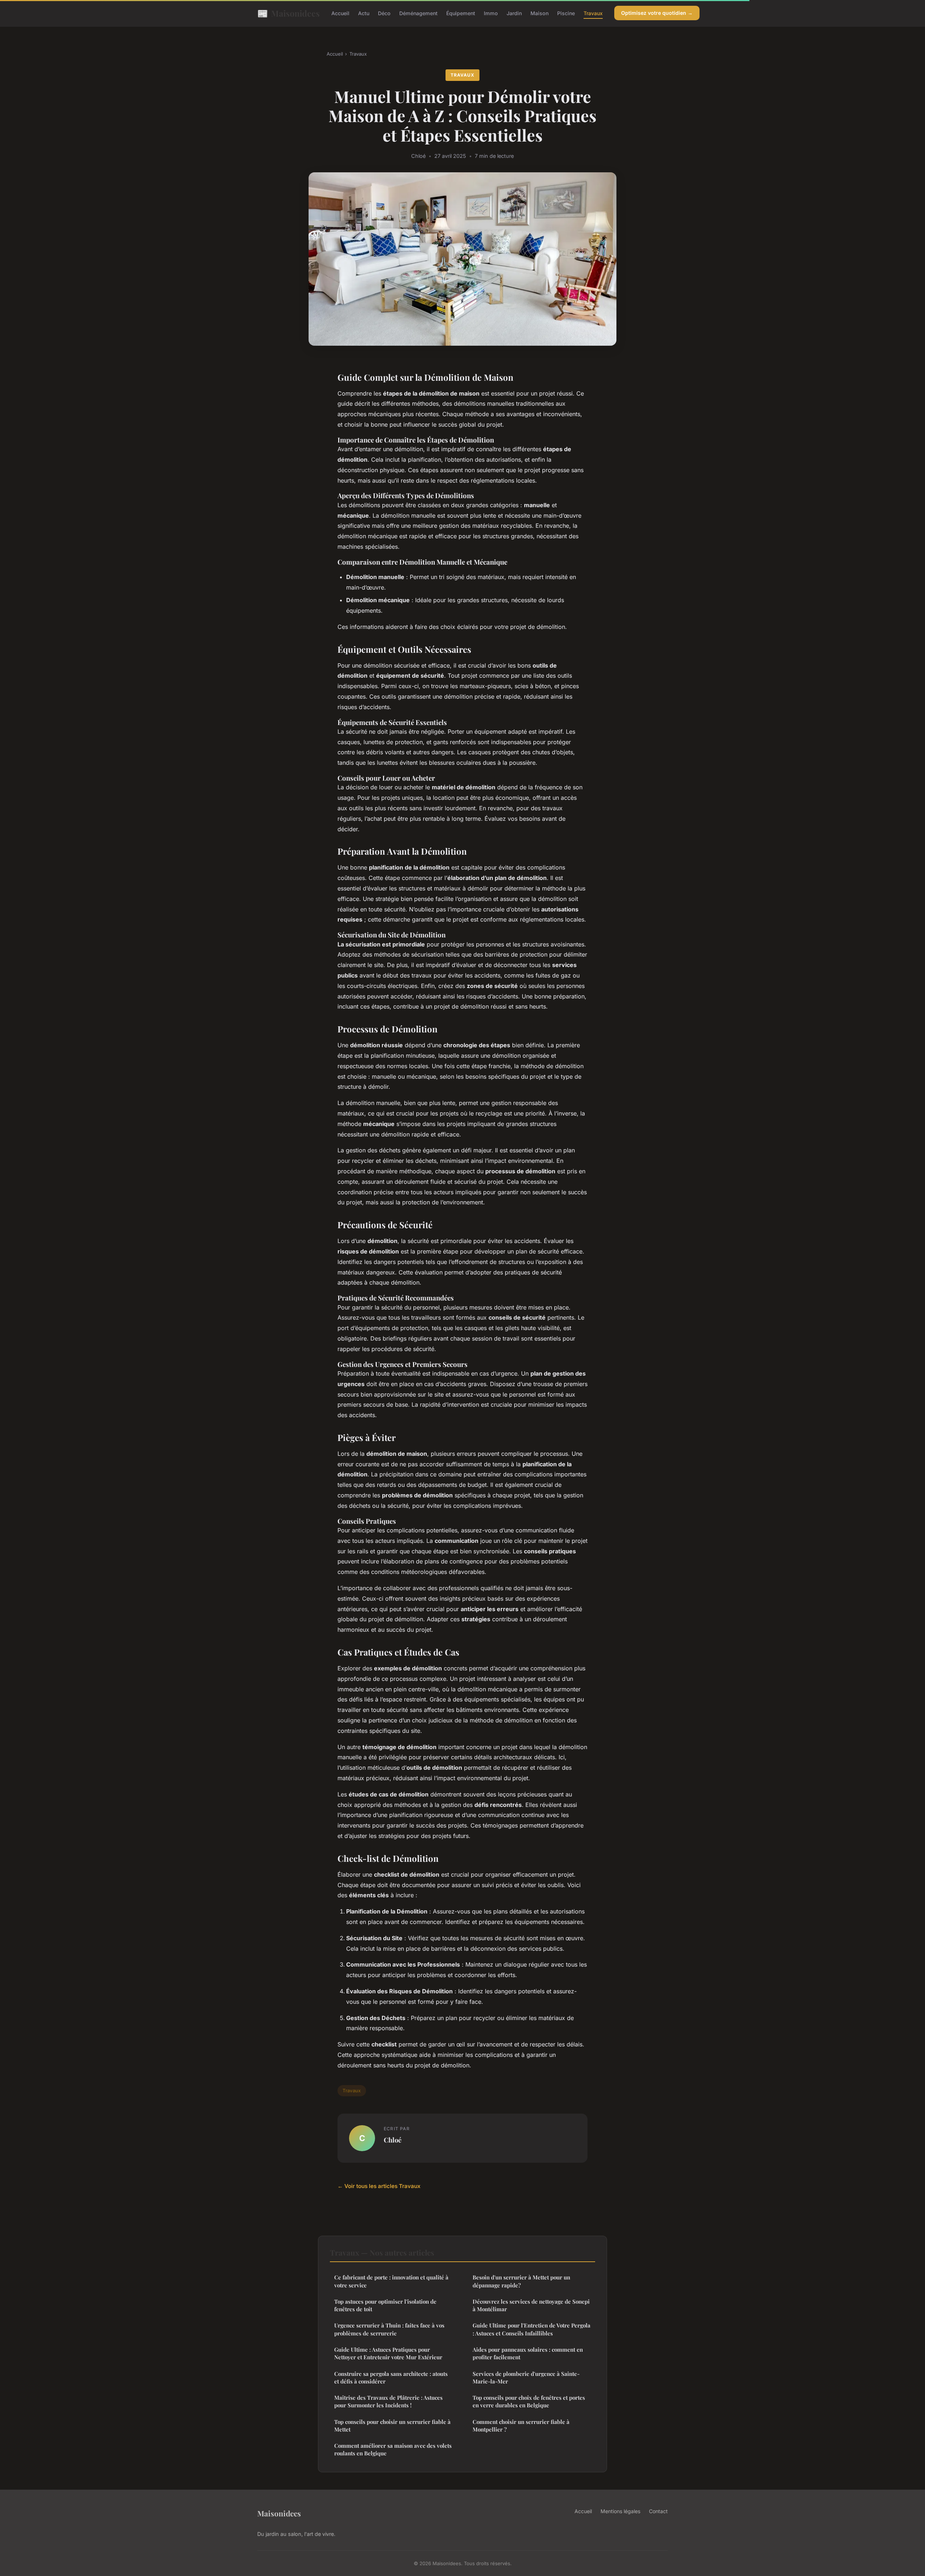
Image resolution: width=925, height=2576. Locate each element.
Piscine (566, 13)
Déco (384, 13)
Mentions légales (620, 2511)
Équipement (461, 13)
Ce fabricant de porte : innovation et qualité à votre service (391, 2281)
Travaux (593, 13)
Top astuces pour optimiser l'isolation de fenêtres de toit (385, 2305)
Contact (658, 2511)
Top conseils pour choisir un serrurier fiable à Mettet (392, 2426)
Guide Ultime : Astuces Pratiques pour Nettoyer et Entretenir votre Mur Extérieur (388, 2353)
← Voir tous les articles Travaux (379, 2186)
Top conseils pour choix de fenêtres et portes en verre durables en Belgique (529, 2401)
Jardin (514, 13)
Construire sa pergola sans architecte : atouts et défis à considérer (391, 2377)
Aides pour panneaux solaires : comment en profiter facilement (528, 2353)
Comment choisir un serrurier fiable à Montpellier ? (521, 2426)
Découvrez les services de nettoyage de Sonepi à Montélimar (531, 2305)
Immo (491, 13)
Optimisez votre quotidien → (657, 13)
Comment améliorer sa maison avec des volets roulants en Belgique (393, 2449)
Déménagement (418, 13)
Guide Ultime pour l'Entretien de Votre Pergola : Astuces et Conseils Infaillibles (532, 2329)
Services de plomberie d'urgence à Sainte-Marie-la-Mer (526, 2377)
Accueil (340, 13)
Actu (364, 13)
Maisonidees (289, 13)
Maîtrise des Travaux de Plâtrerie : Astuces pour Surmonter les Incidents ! (388, 2401)
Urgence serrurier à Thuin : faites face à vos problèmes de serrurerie (389, 2329)
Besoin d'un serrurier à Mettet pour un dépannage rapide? (521, 2281)
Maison (539, 13)
